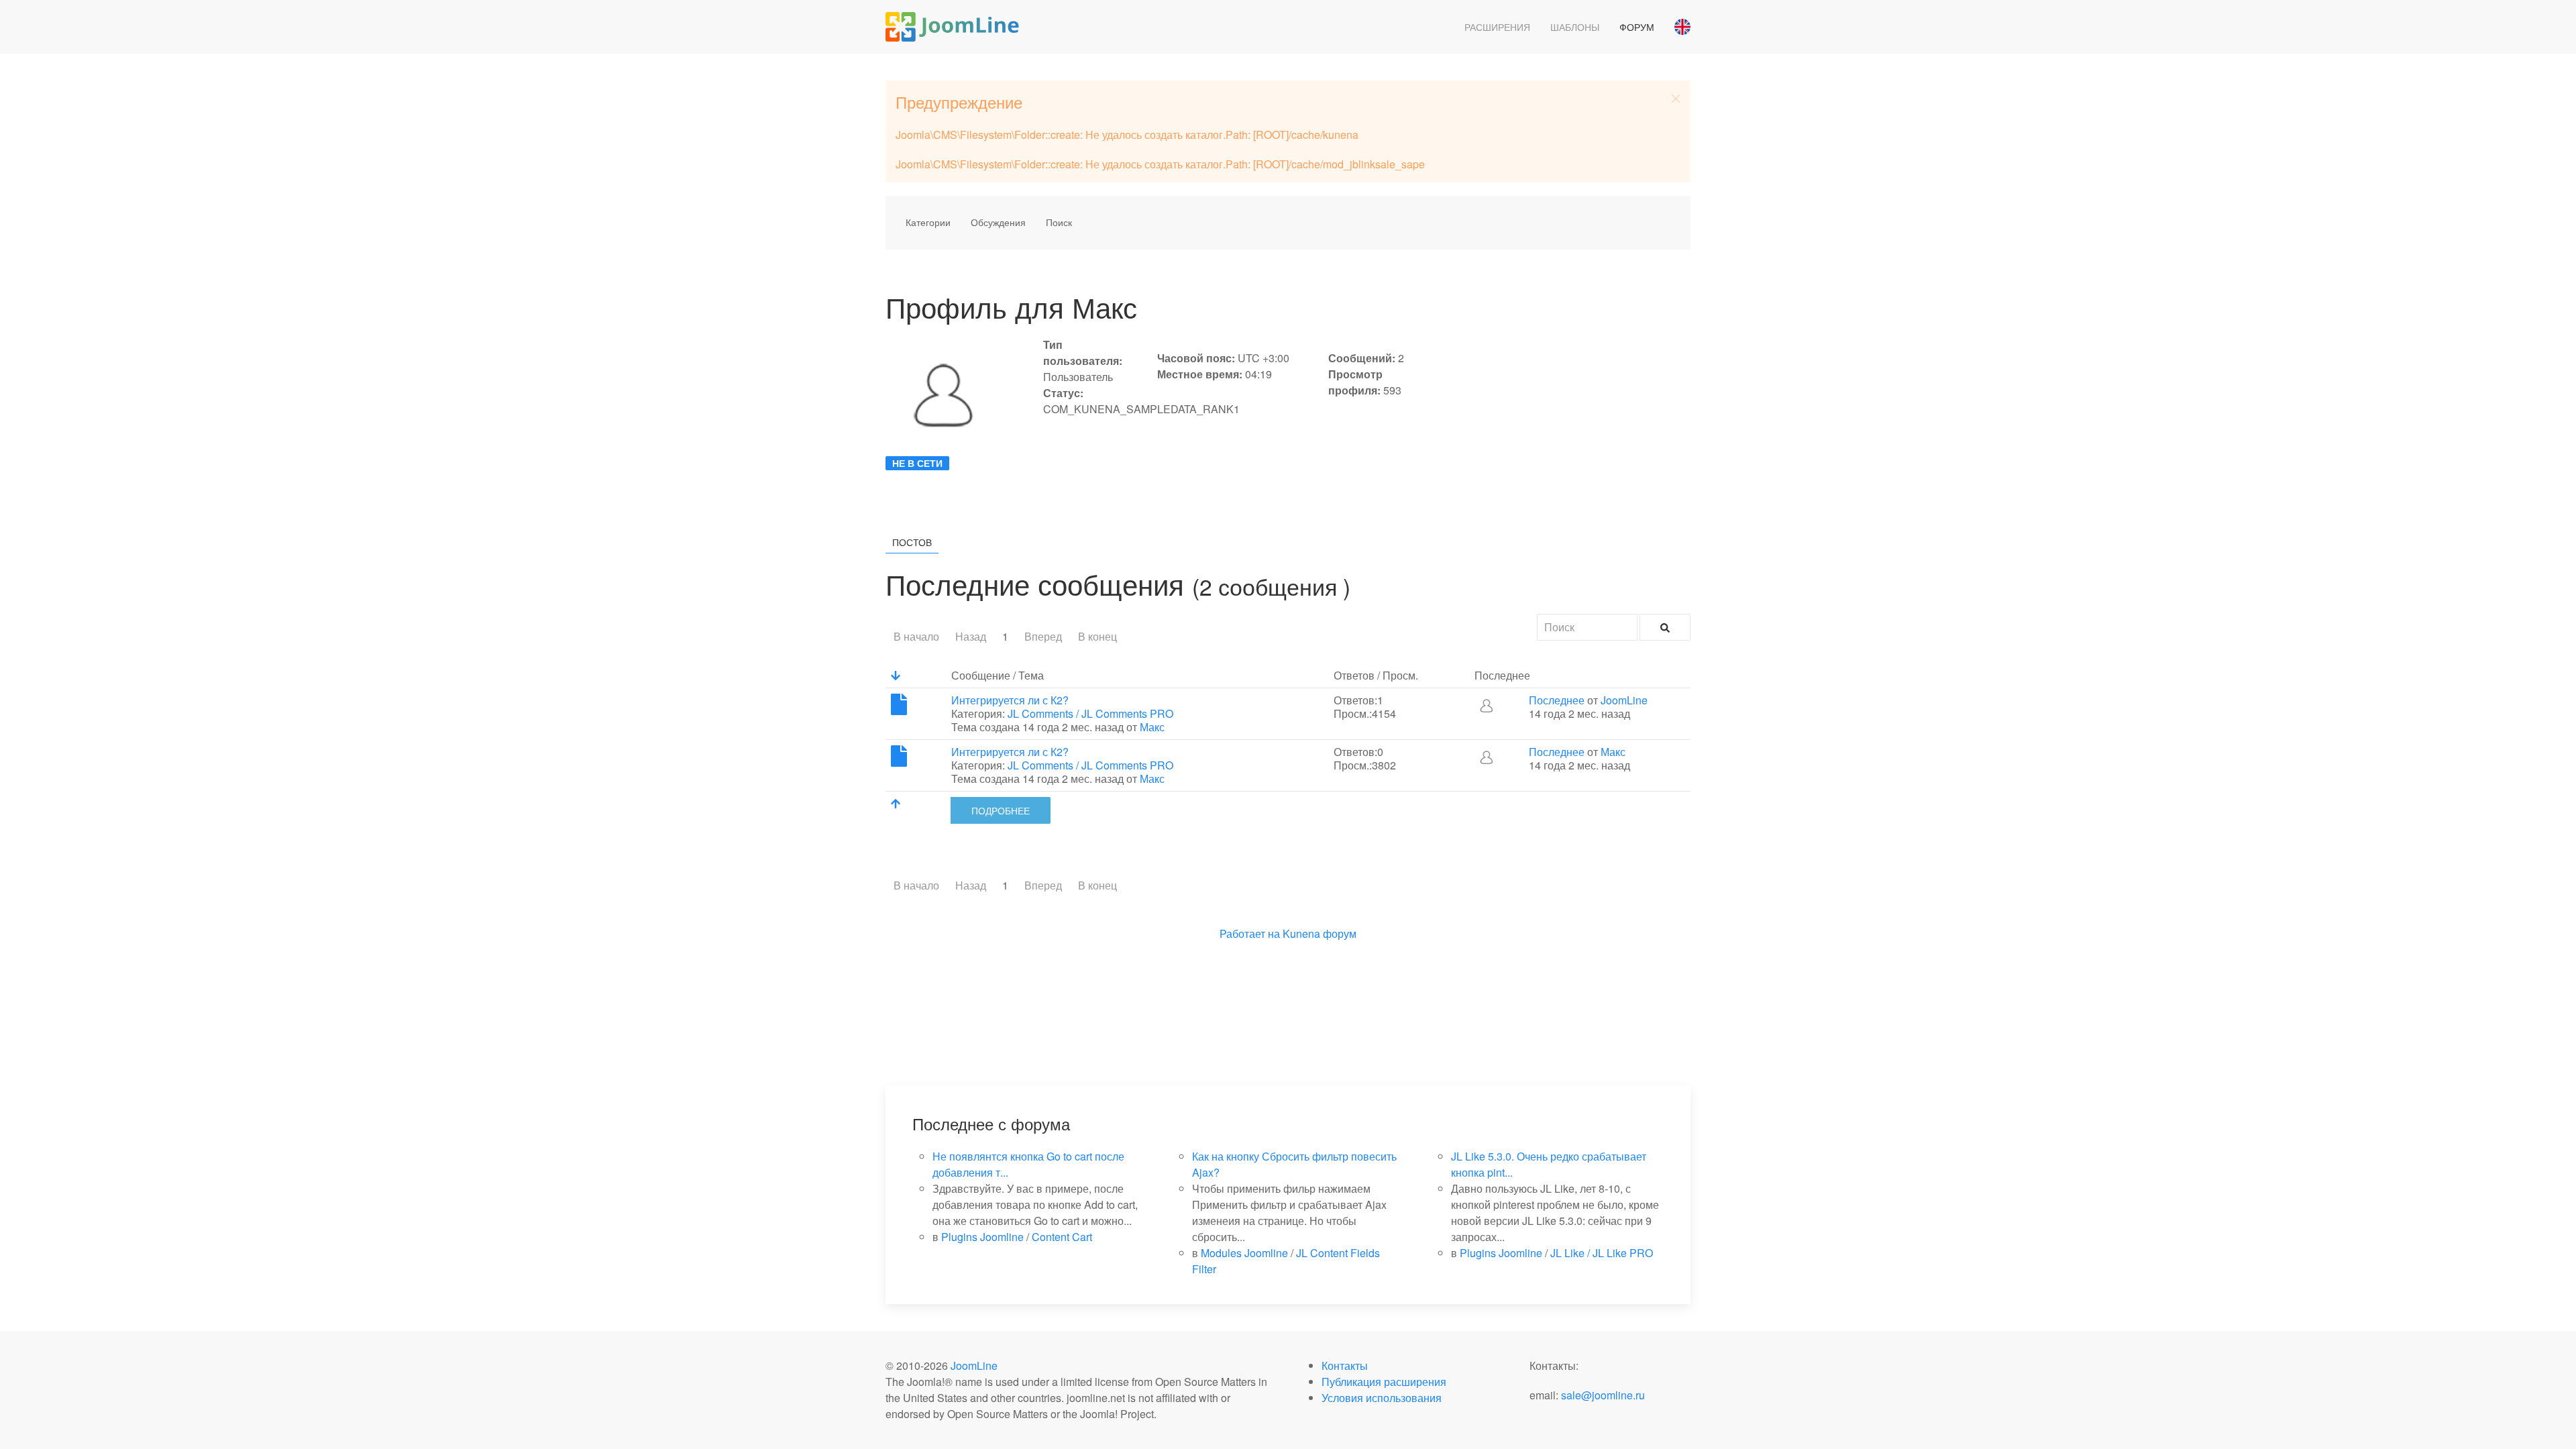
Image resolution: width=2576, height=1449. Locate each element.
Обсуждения (998, 222)
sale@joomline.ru (1603, 1395)
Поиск (1059, 222)
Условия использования (1382, 1398)
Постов (912, 542)
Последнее (1557, 700)
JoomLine (1624, 700)
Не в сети (917, 463)
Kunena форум (1320, 933)
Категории (928, 222)
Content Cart (1062, 1237)
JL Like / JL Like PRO (1602, 1253)
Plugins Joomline (982, 1237)
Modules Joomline (1244, 1253)
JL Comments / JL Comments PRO (1090, 713)
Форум (1637, 27)
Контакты (1345, 1365)
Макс (1152, 727)
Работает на (1250, 933)
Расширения (1497, 27)
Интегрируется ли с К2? (1010, 700)
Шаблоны (1575, 27)
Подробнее (1001, 810)
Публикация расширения (1384, 1382)
